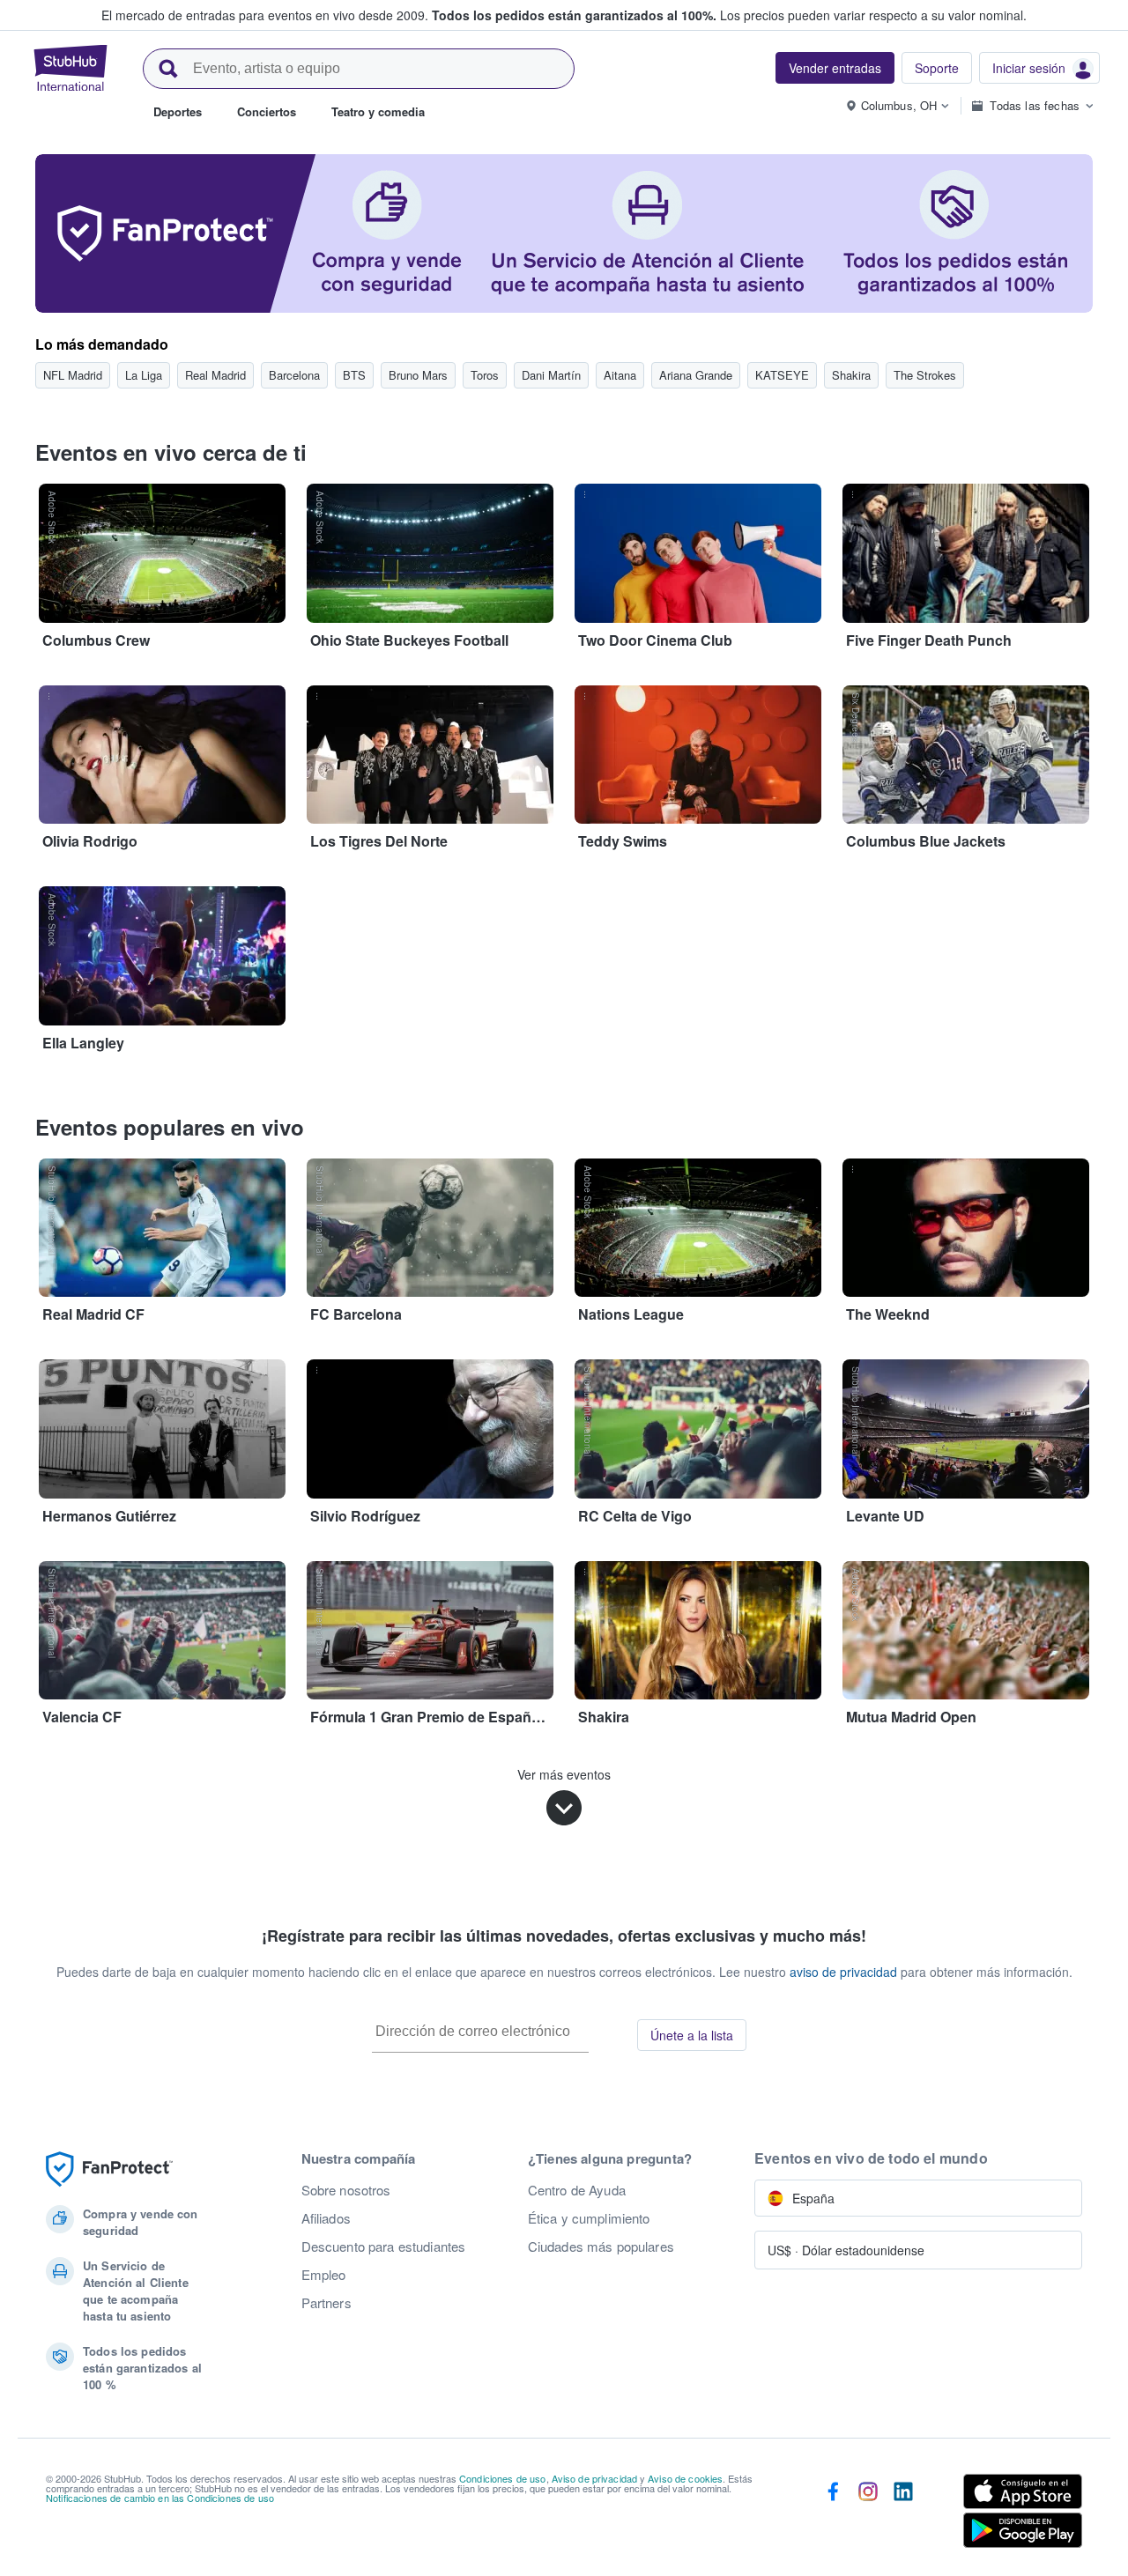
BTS (354, 375)
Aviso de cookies (685, 2478)
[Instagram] (868, 2514)
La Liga (144, 375)
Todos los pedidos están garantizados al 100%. (574, 15)
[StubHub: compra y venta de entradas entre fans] (70, 68)
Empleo (324, 2275)
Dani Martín (551, 375)
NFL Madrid (73, 375)
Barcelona (294, 375)
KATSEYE (782, 375)
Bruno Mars (418, 375)
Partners (327, 2303)
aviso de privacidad (843, 1972)
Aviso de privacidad (595, 2478)
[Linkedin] (903, 2514)
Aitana (620, 375)
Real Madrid (215, 375)
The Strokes (925, 375)
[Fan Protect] (109, 2169)
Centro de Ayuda (577, 2190)
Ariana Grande (696, 375)
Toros (485, 375)
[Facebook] (833, 2514)
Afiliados (326, 2218)
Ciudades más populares (601, 2247)
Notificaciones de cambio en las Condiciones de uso (160, 2498)
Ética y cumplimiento (589, 2218)
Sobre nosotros (346, 2190)
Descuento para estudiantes (384, 2247)
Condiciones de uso (503, 2478)
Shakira (851, 375)
